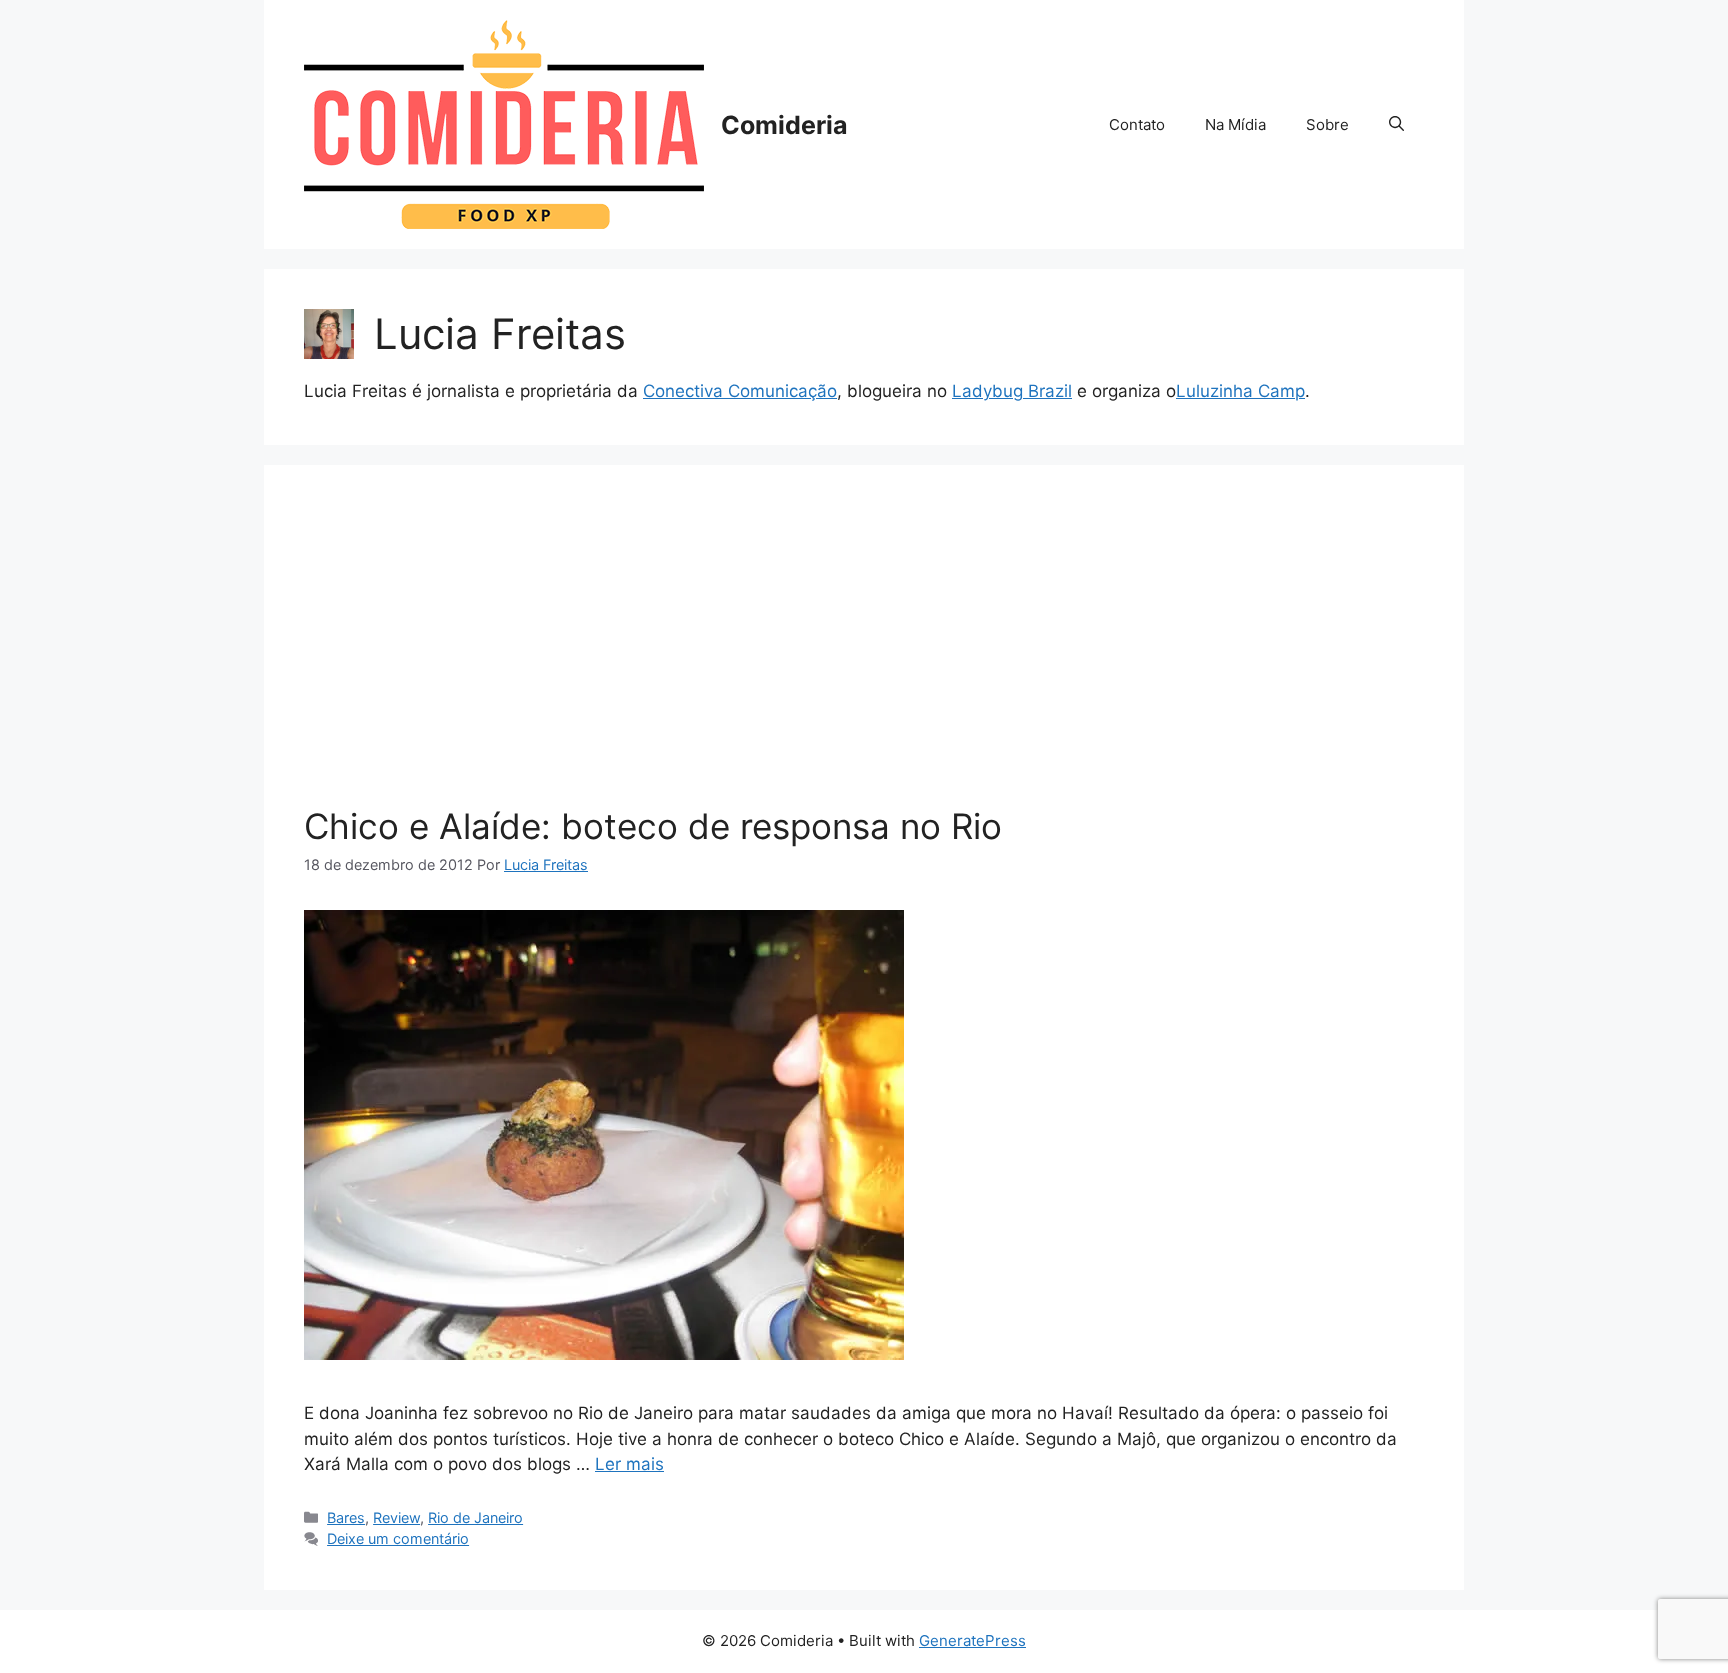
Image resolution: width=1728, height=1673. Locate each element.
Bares (346, 1517)
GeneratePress (972, 1640)
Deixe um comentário (398, 1538)
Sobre (1327, 124)
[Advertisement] (864, 655)
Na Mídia (1235, 124)
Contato (1137, 124)
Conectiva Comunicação (740, 391)
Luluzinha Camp (1240, 391)
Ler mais (629, 1464)
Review (396, 1517)
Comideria (784, 125)
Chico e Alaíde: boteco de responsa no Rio (653, 826)
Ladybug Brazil (1012, 391)
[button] (1396, 125)
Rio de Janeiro (475, 1517)
